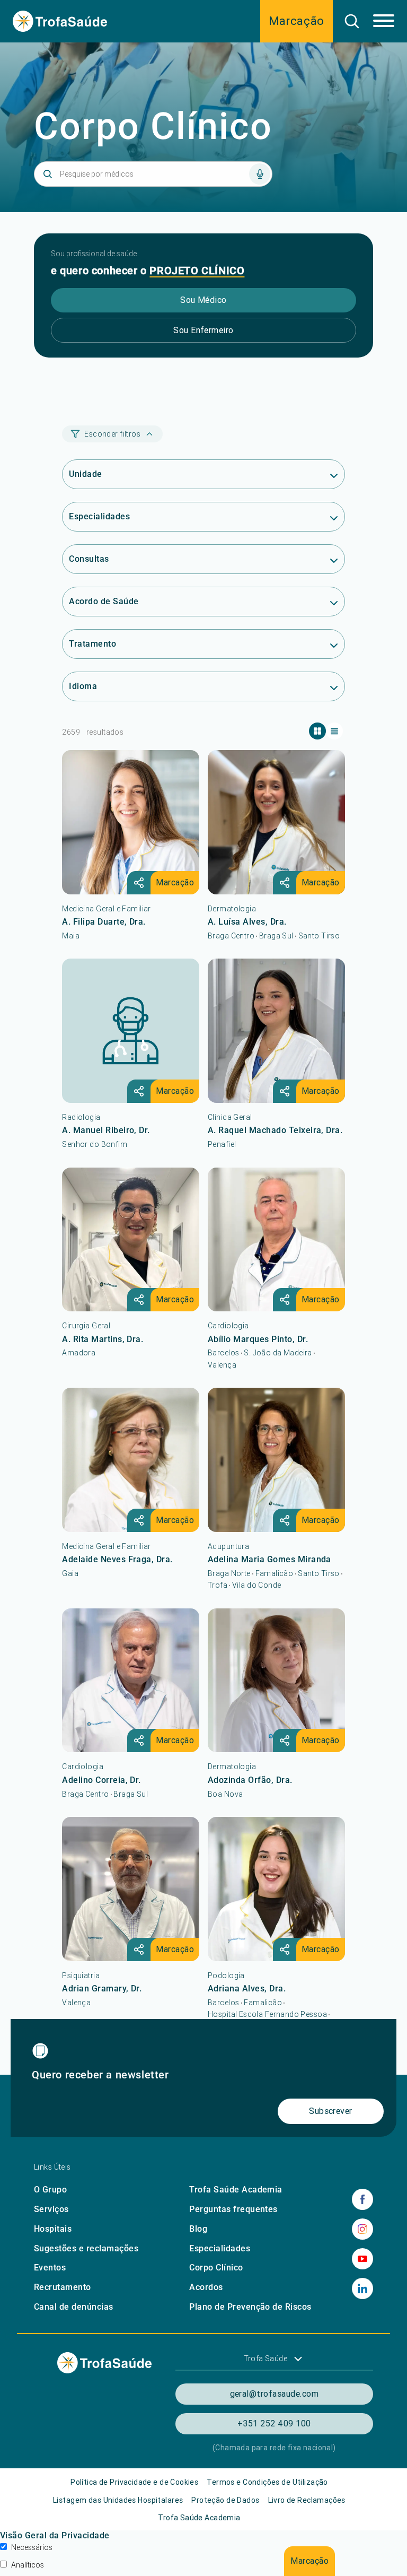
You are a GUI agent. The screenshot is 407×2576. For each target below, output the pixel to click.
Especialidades (220, 2248)
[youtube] (362, 2259)
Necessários (32, 2547)
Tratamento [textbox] (92, 644)
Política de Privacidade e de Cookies (134, 2482)
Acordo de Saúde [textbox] (104, 601)
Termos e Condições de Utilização (267, 2482)
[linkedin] (362, 2288)
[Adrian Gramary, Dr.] (131, 1889)
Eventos (50, 2268)
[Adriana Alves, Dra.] (276, 1889)
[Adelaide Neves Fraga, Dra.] (131, 1460)
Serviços (51, 2209)
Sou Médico (203, 300)
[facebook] (362, 2199)
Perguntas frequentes (233, 2209)
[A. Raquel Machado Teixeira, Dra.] (276, 1031)
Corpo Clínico (216, 2268)
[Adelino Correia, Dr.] (131, 1681)
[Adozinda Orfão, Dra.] (276, 1681)
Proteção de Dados (225, 2500)
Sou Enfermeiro (203, 330)
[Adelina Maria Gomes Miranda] (276, 1460)
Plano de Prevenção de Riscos (250, 2307)
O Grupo (50, 2190)
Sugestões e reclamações (86, 2248)
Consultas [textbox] (89, 559)
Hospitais (53, 2229)
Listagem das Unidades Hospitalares (118, 2500)
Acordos (206, 2287)
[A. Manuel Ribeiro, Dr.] (131, 1031)
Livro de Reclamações (307, 2500)
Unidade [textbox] (85, 474)
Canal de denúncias (74, 2307)
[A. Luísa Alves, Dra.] (276, 822)
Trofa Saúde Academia (236, 2190)
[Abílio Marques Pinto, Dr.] (276, 1240)
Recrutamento (63, 2287)
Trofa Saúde (266, 2359)
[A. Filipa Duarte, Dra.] (131, 822)
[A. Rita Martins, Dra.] (131, 1240)
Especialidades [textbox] (99, 516)
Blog (198, 2229)
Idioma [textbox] (83, 686)
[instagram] (362, 2229)
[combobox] (203, 475)
